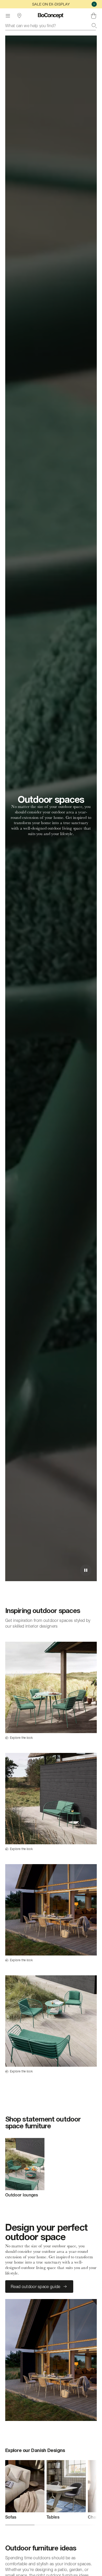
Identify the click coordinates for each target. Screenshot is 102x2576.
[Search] (94, 26)
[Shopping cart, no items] (94, 16)
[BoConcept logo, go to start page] (51, 16)
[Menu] (8, 16)
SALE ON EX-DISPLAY (51, 4)
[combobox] (51, 26)
